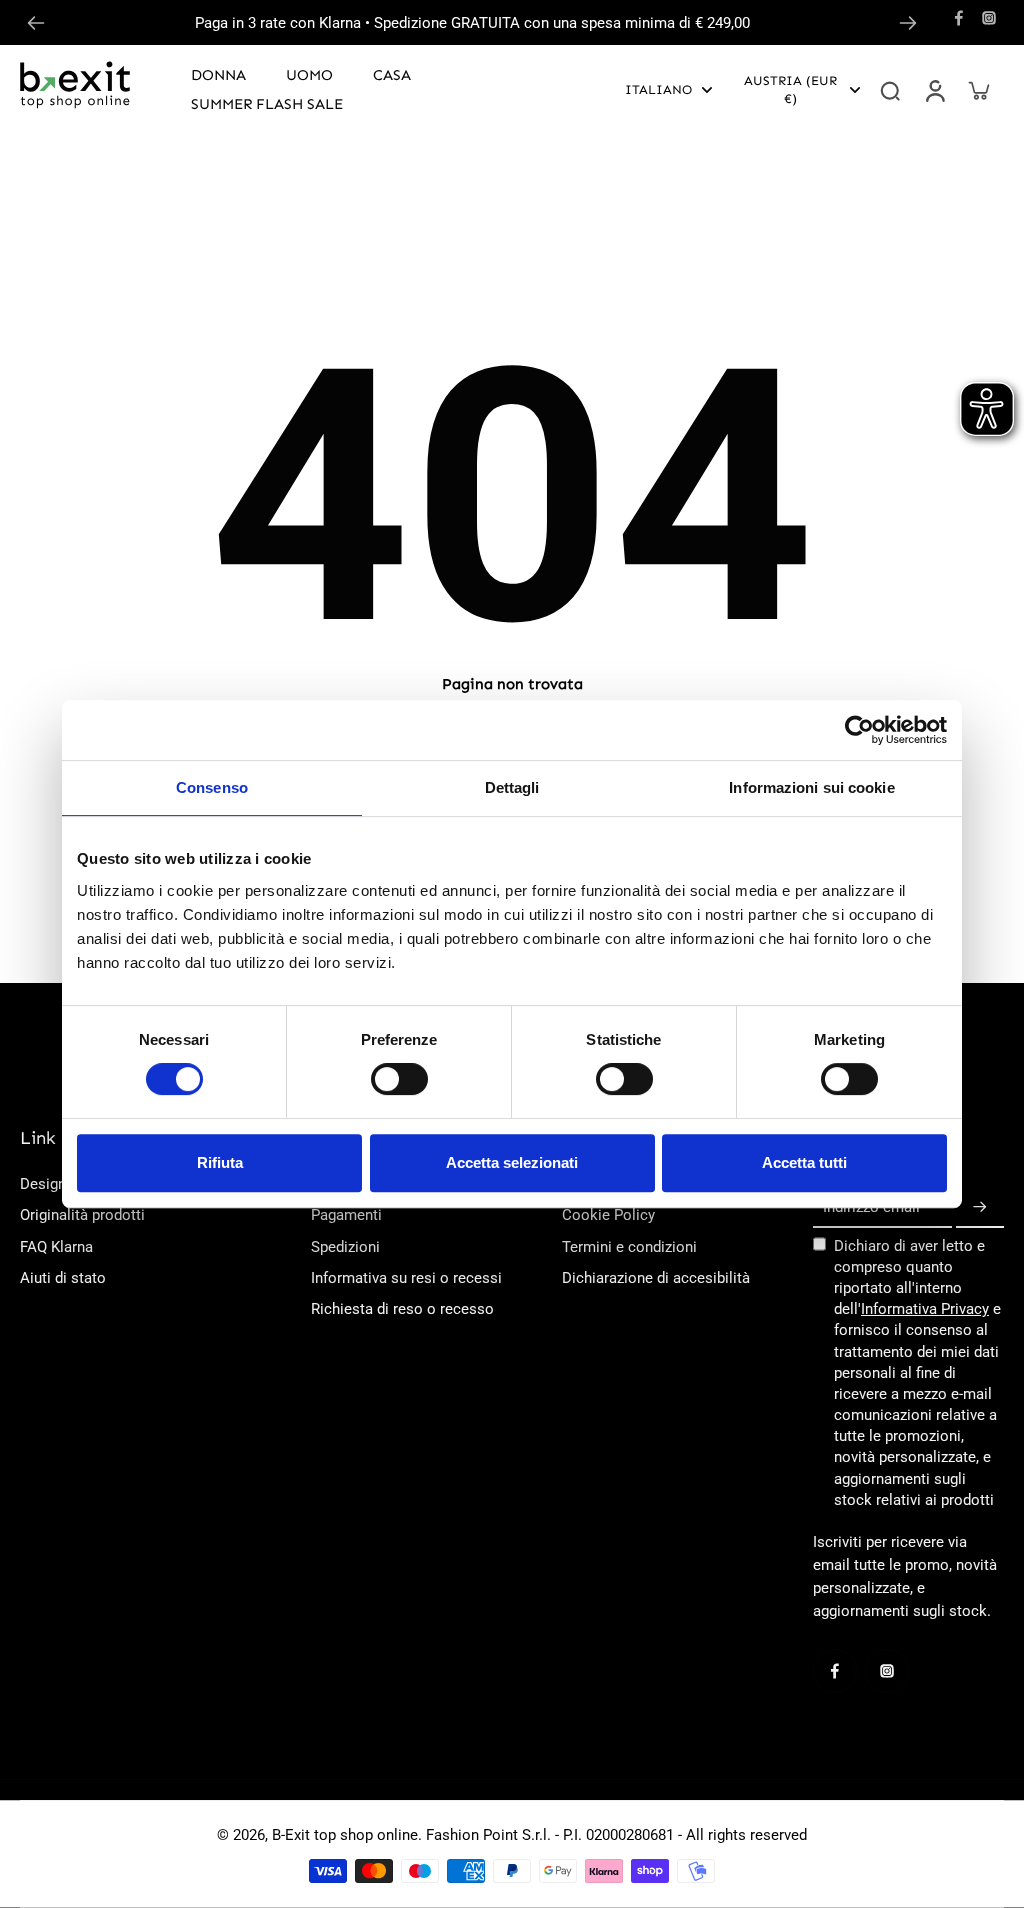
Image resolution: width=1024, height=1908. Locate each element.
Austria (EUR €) (790, 89)
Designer (49, 1184)
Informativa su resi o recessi (406, 1278)
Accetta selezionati (512, 1162)
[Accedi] (934, 90)
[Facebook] (959, 18)
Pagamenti (346, 1215)
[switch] (399, 1079)
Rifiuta (220, 1162)
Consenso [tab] (212, 787)
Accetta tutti (804, 1162)
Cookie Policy (608, 1215)
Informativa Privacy (925, 1309)
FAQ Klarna (56, 1247)
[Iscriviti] (980, 1208)
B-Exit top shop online (345, 1835)
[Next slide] (908, 23)
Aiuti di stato (63, 1278)
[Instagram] (989, 18)
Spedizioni (345, 1247)
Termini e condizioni (629, 1247)
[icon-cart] (978, 90)
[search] (890, 90)
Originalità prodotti (82, 1215)
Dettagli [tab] (512, 787)
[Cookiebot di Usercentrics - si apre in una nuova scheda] (859, 730)
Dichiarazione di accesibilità (656, 1278)
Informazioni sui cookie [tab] (811, 787)
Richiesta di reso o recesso (402, 1309)
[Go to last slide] (36, 23)
